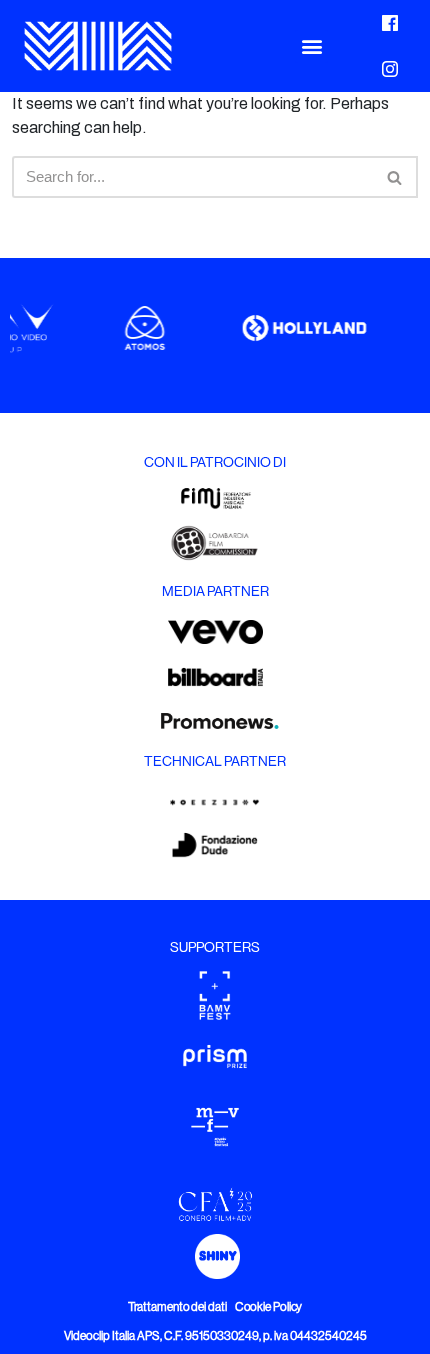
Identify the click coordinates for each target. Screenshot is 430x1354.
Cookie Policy (269, 1307)
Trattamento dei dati (177, 1307)
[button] (311, 46)
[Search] (395, 177)
